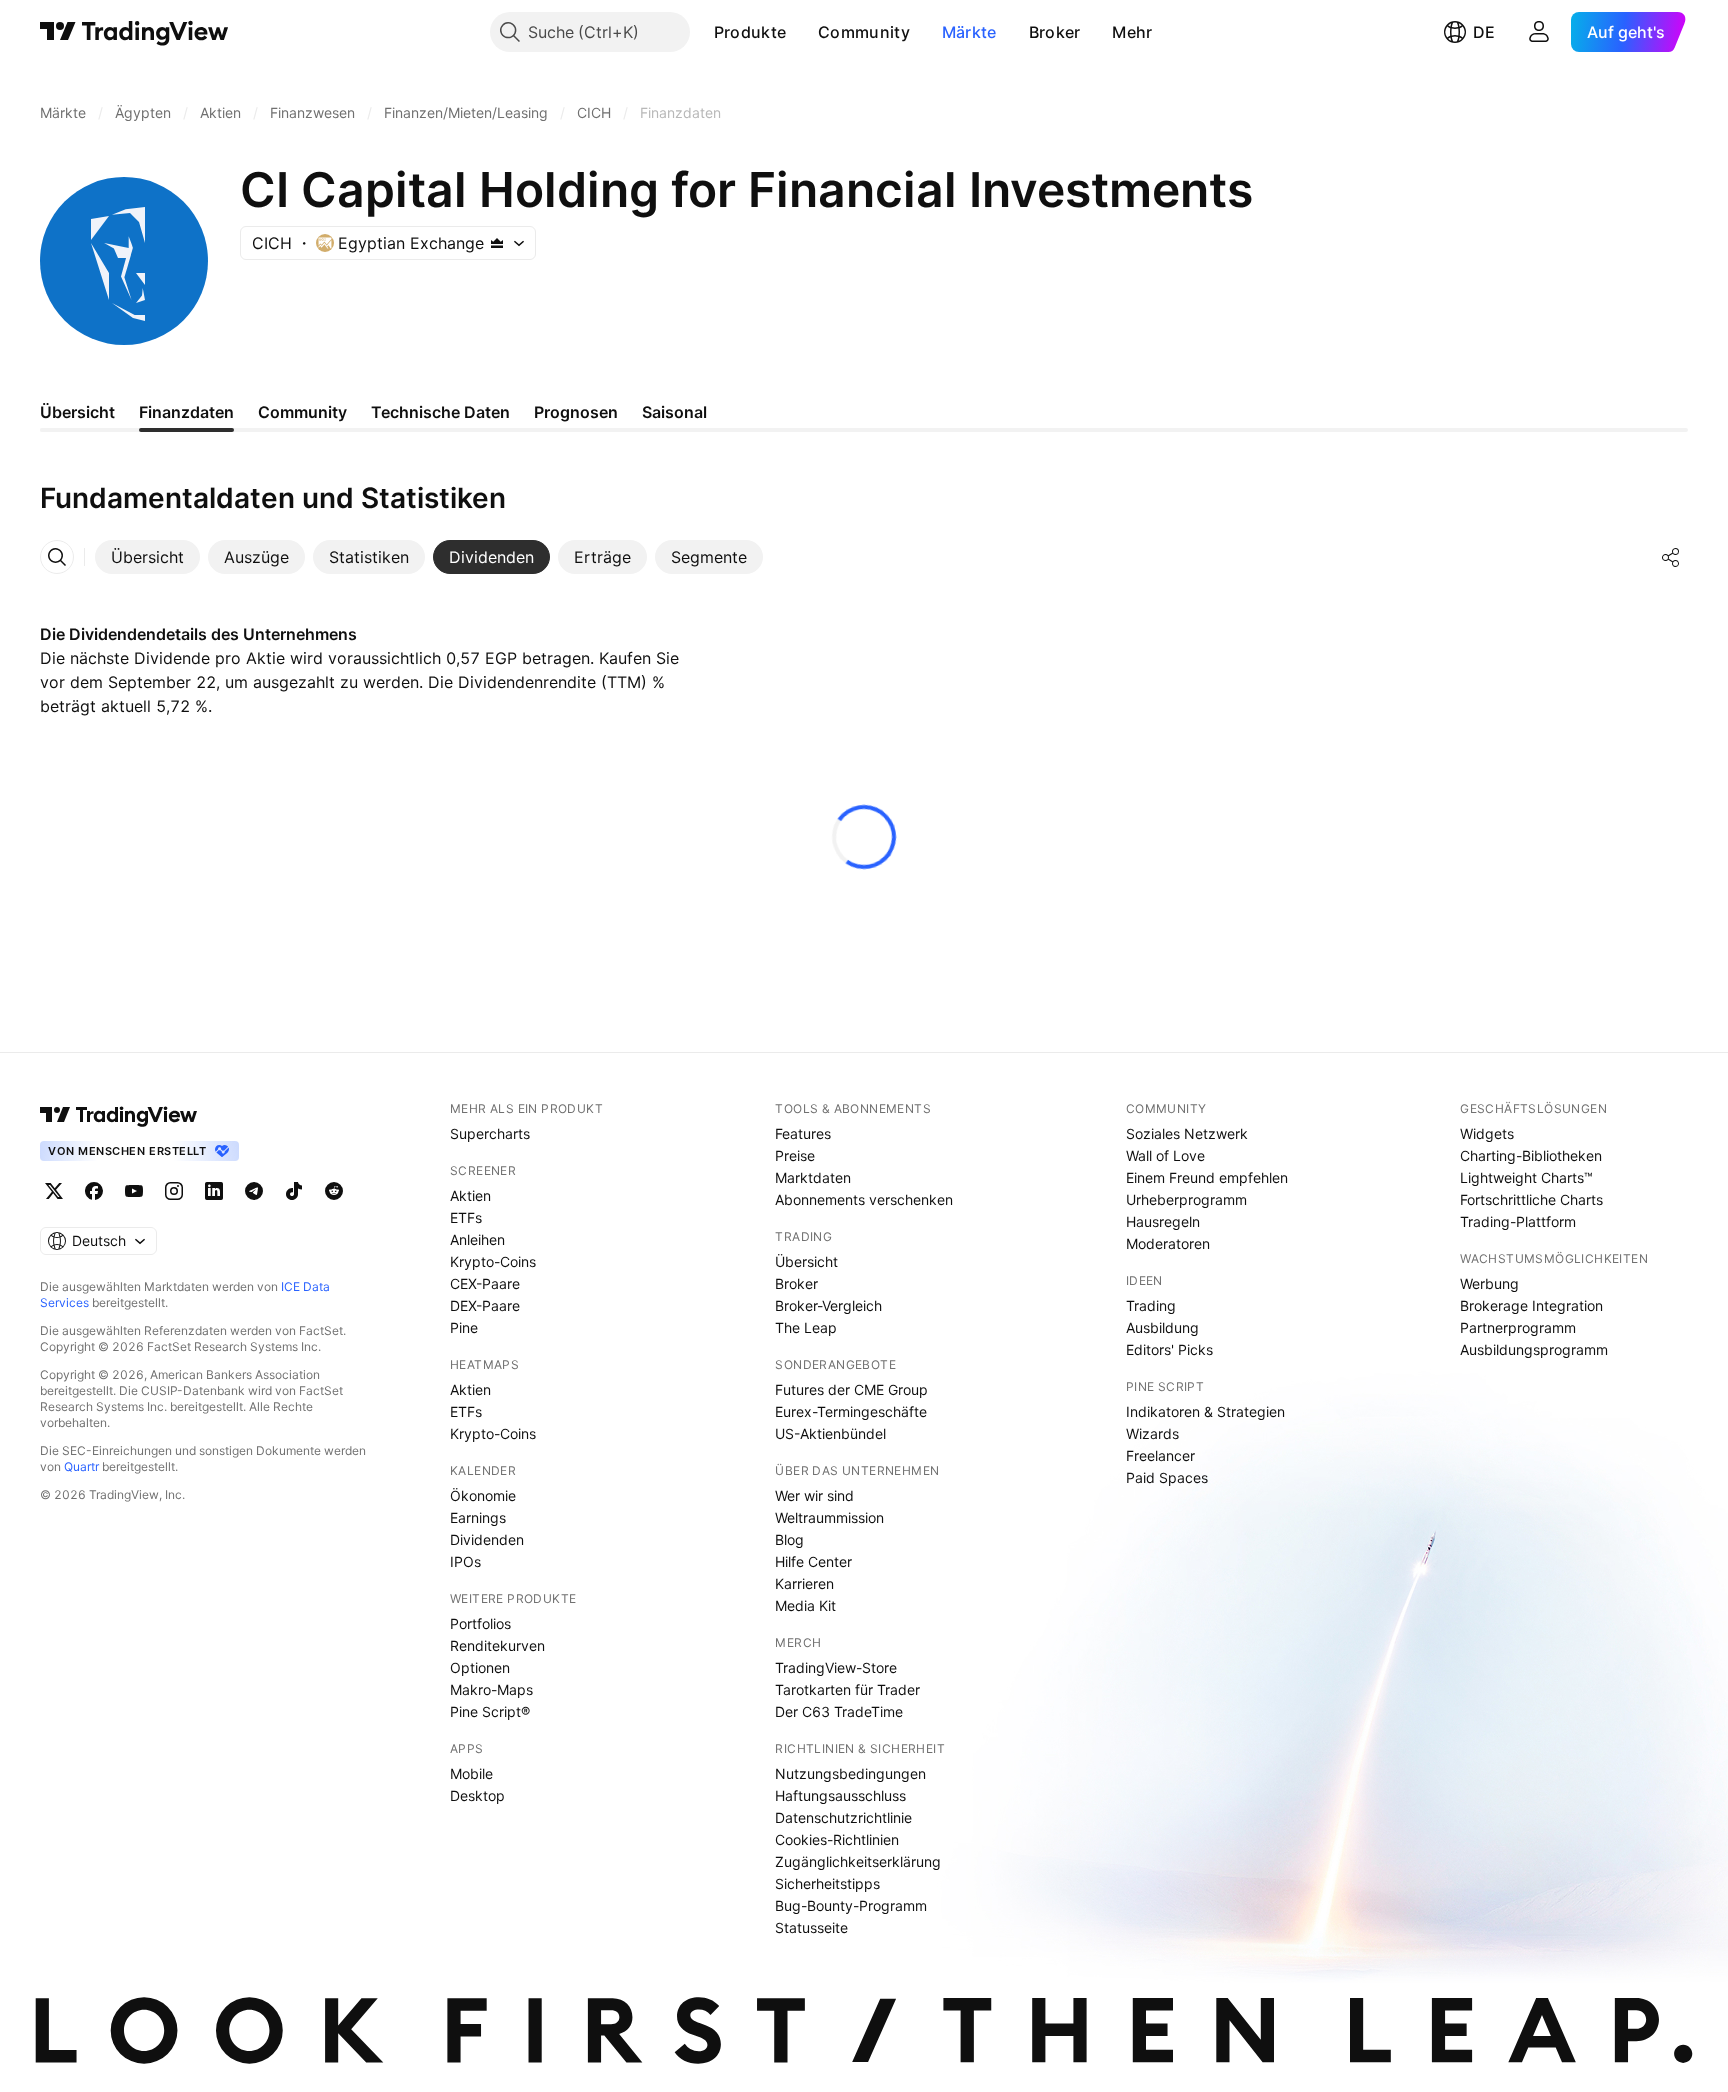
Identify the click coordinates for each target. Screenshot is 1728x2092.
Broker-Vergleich (828, 1305)
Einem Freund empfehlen (1207, 1177)
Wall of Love (1165, 1155)
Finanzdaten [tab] (186, 412)
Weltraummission (829, 1517)
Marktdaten (813, 1177)
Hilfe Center (813, 1561)
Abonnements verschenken (864, 1199)
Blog (789, 1539)
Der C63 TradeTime (839, 1711)
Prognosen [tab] (576, 412)
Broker (1055, 32)
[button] (801, 32)
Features (803, 1133)
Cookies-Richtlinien (837, 1839)
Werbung (1489, 1283)
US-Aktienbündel (830, 1433)
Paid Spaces (1167, 1477)
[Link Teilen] (1671, 557)
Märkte (969, 32)
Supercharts (490, 1133)
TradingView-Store (836, 1667)
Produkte (750, 32)
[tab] (147, 557)
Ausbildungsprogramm (1534, 1349)
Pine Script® (490, 1711)
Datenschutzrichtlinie (843, 1817)
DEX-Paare (485, 1305)
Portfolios (480, 1623)
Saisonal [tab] (674, 412)
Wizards (1152, 1433)
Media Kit (805, 1605)
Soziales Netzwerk (1187, 1133)
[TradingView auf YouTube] (134, 1191)
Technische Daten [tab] (440, 412)
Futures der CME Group (851, 1389)
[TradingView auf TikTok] (294, 1191)
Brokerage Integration (1531, 1305)
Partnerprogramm (1518, 1327)
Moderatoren (1168, 1243)
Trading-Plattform (1518, 1221)
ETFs (466, 1217)
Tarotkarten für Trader (847, 1689)
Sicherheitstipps (827, 1883)
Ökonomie (483, 1495)
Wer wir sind (814, 1495)
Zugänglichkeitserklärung (858, 1861)
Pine (464, 1327)
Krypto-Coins (493, 1261)
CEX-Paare (485, 1283)
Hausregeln (1163, 1221)
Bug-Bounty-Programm (851, 1905)
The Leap (806, 1327)
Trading (1151, 1305)
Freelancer (1160, 1455)
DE (1484, 32)
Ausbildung (1162, 1327)
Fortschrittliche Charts (1531, 1199)
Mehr (1132, 32)
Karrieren (804, 1583)
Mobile (471, 1773)
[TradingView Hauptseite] (134, 32)
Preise (795, 1155)
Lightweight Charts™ (1526, 1177)
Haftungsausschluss (840, 1795)
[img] (497, 243)
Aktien (470, 1195)
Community (864, 32)
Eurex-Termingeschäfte (851, 1411)
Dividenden (487, 1539)
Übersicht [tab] (77, 412)
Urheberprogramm (1186, 1199)
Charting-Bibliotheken (1531, 1155)
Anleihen (477, 1239)
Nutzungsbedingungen (850, 1773)
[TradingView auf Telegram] (254, 1191)
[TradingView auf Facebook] (94, 1191)
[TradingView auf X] (54, 1191)
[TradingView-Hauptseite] (119, 1115)
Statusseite (811, 1927)
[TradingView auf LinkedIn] (214, 1191)
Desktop (477, 1795)
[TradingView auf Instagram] (174, 1191)
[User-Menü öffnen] (1539, 32)
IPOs (465, 1561)
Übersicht (806, 1261)
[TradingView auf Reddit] (334, 1191)
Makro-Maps (491, 1689)
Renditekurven (497, 1645)
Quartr (81, 1466)
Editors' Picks (1169, 1349)
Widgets (1487, 1133)
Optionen (480, 1667)
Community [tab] (302, 412)
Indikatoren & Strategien (1205, 1411)
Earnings (478, 1517)
